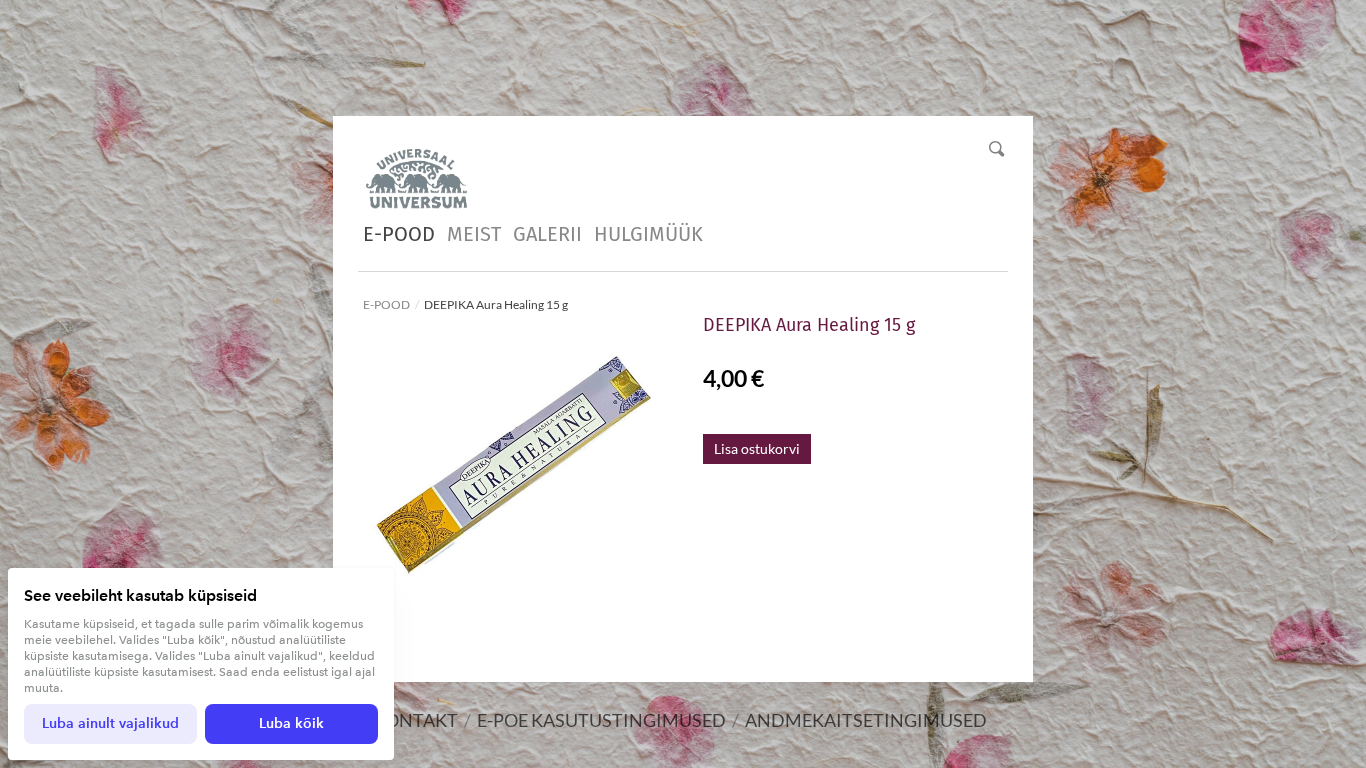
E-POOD (399, 234)
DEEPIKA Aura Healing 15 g (496, 304)
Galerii (547, 234)
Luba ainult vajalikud (110, 723)
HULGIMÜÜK (648, 234)
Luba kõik (291, 723)
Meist (474, 234)
